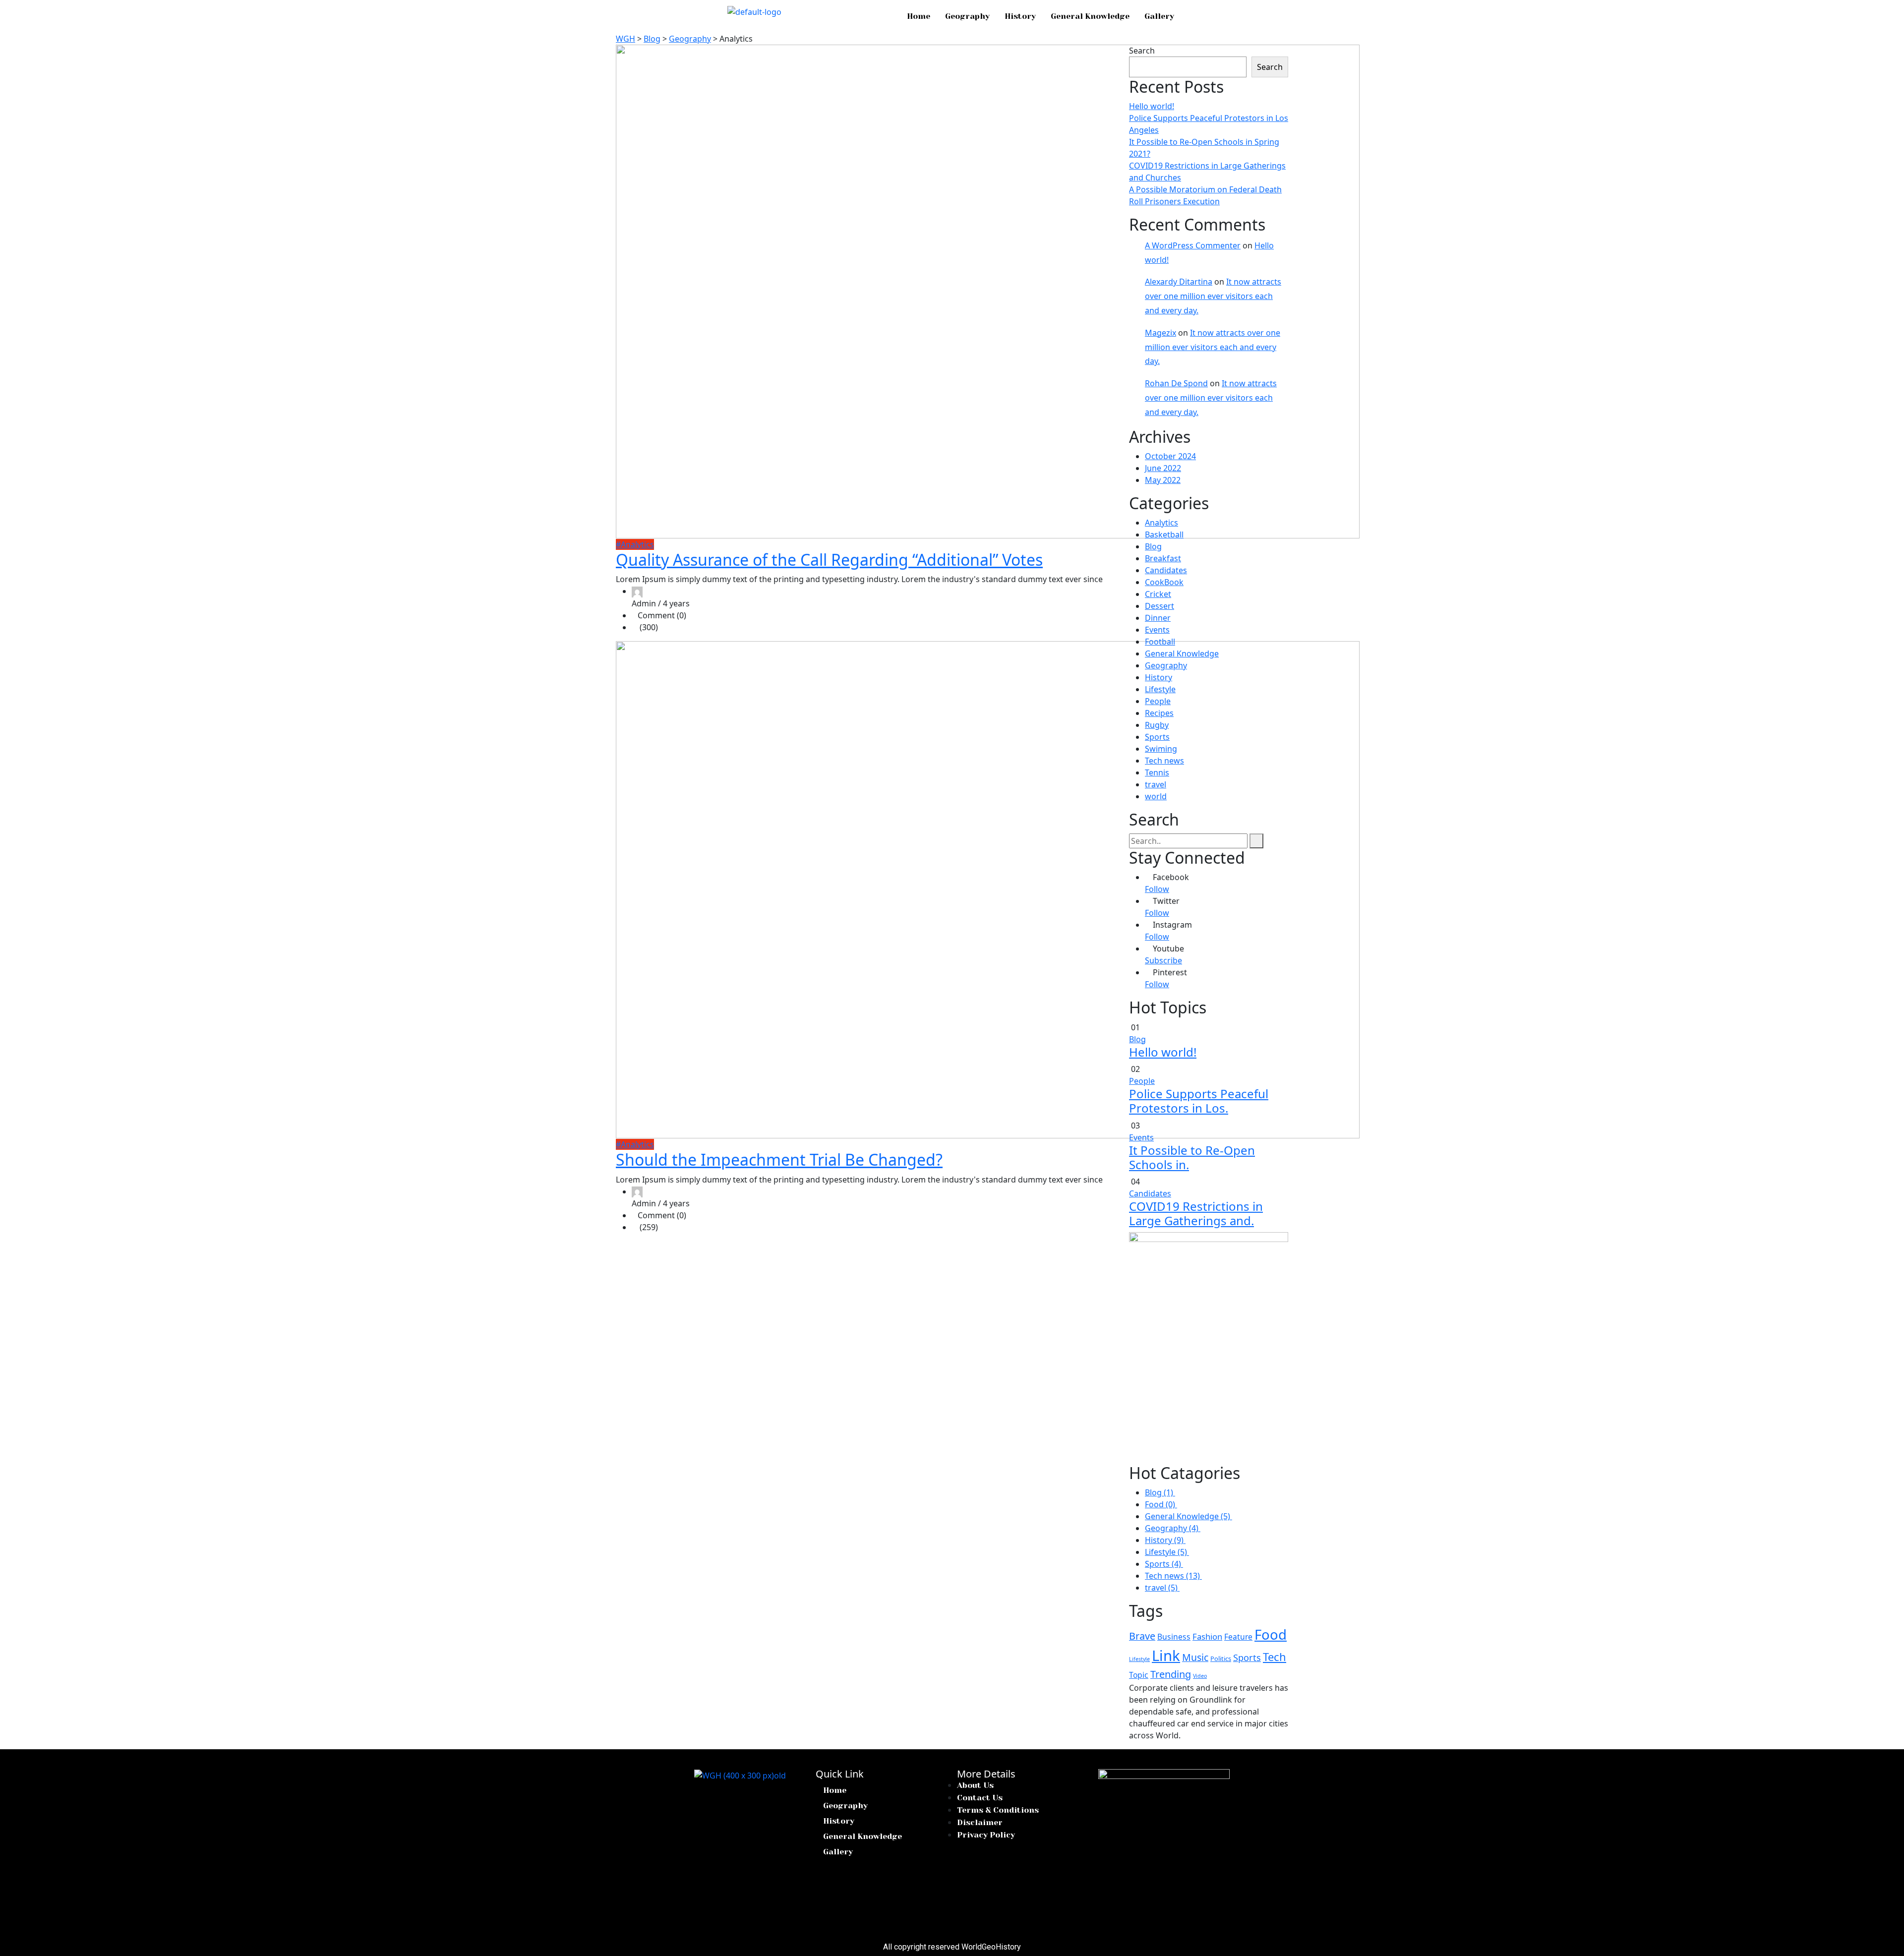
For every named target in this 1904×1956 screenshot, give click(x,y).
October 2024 (1170, 456)
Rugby (1157, 725)
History (1020, 16)
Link (1166, 1656)
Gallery (1159, 16)
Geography (967, 16)
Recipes (1159, 713)
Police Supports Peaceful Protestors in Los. (1199, 1101)
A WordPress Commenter (1193, 245)
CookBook (1164, 582)
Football (1160, 642)
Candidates (1166, 570)
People (1158, 701)
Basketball (1164, 534)
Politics (1221, 1659)
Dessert (1160, 606)
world (1156, 796)
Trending (1171, 1674)
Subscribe (1163, 960)
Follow (1157, 889)
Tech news (1164, 761)
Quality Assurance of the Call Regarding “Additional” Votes (829, 560)
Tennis (1157, 772)
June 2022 (1163, 468)
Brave (1142, 1636)
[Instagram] (725, 1799)
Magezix (1160, 333)
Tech (1275, 1657)
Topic (1139, 1675)
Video (1200, 1676)
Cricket (1158, 594)
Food (1271, 1634)
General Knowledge (1090, 16)
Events (1157, 630)
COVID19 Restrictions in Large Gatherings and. (1196, 1213)
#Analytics (635, 544)
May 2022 (1163, 480)
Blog (1153, 546)
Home (919, 16)
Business (1174, 1637)
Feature (1238, 1637)
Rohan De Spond (1176, 383)
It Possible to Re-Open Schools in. (1192, 1157)
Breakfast (1163, 558)
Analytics (1161, 523)
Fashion (1207, 1636)
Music (1195, 1657)
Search (1142, 51)
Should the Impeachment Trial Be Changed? (779, 1159)
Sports (1157, 737)
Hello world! (1152, 106)
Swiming (1161, 749)
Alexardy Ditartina (1179, 282)
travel (1156, 784)
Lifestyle (1160, 689)
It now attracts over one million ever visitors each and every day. (1213, 296)
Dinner (1158, 618)
